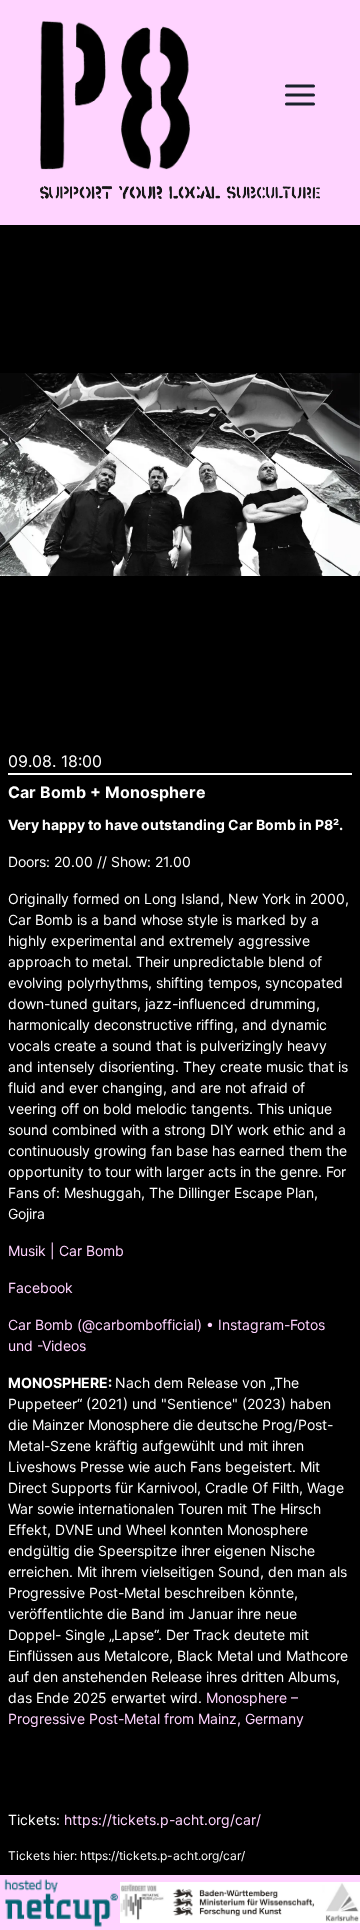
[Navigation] (300, 95)
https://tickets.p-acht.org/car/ (162, 1819)
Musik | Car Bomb (66, 1250)
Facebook (40, 1287)
